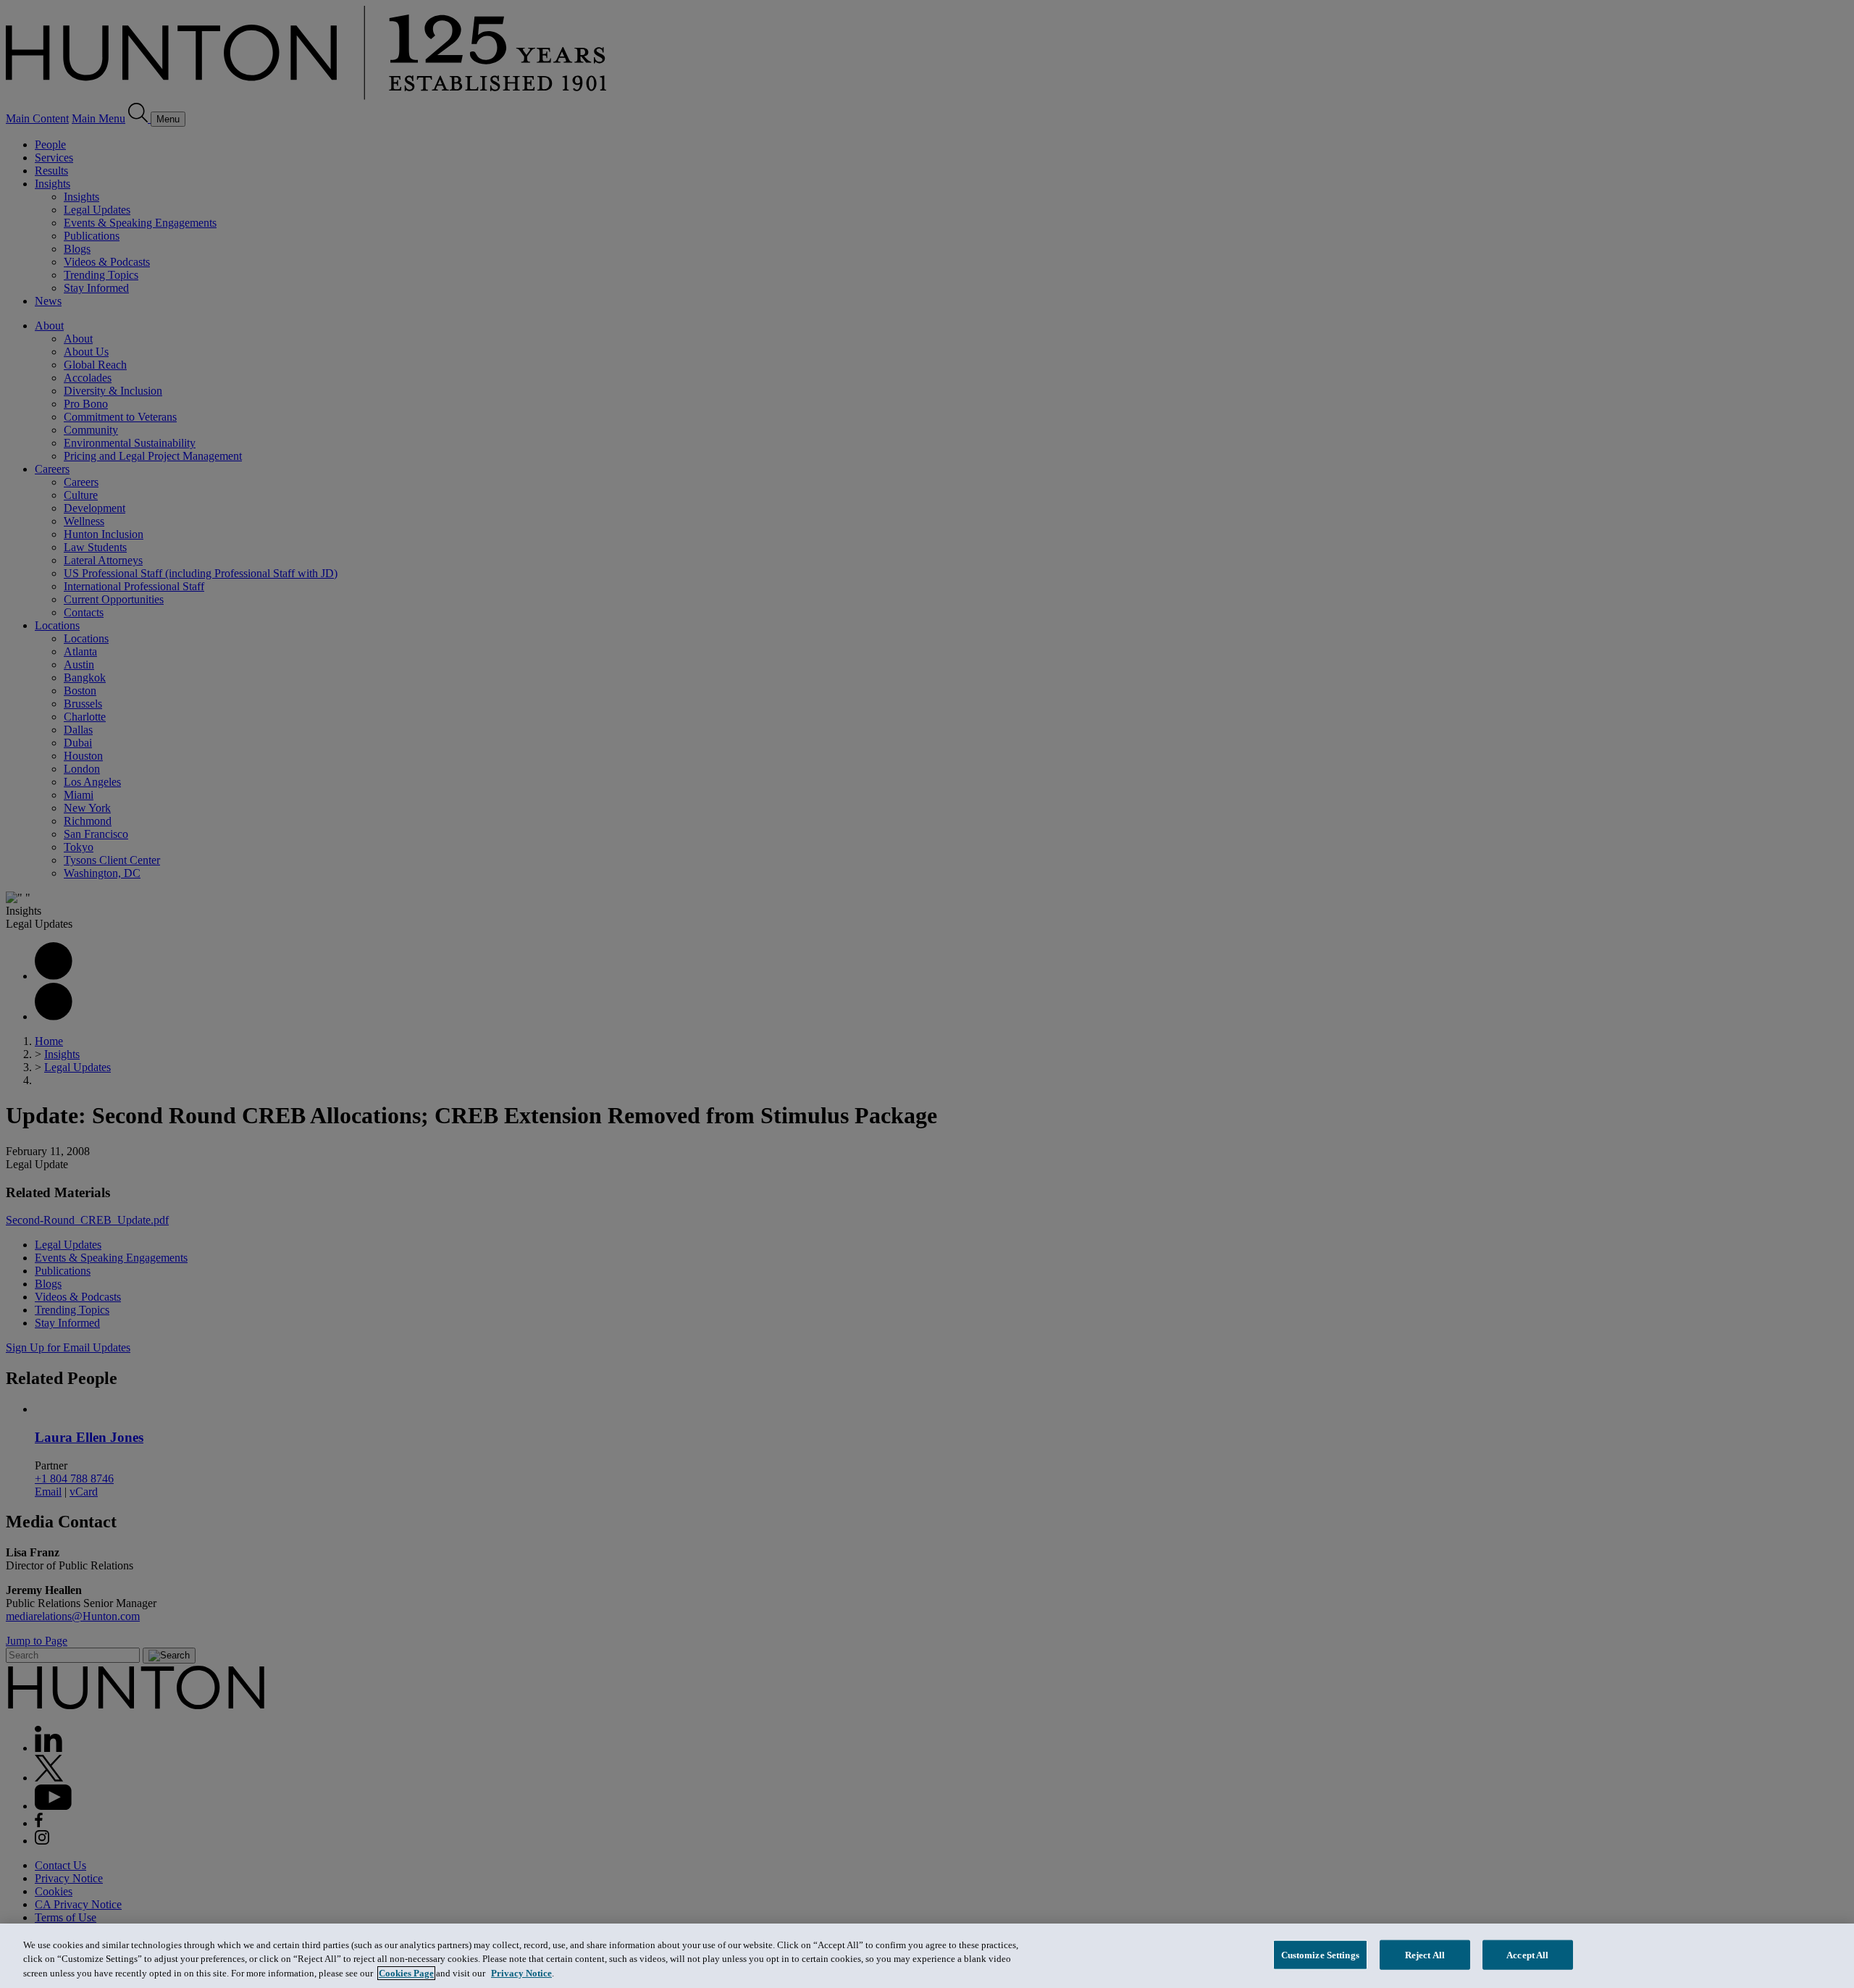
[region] (927, 1956)
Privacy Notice (521, 1973)
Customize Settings (1320, 1954)
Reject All (1425, 1954)
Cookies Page (406, 1973)
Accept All (1527, 1954)
